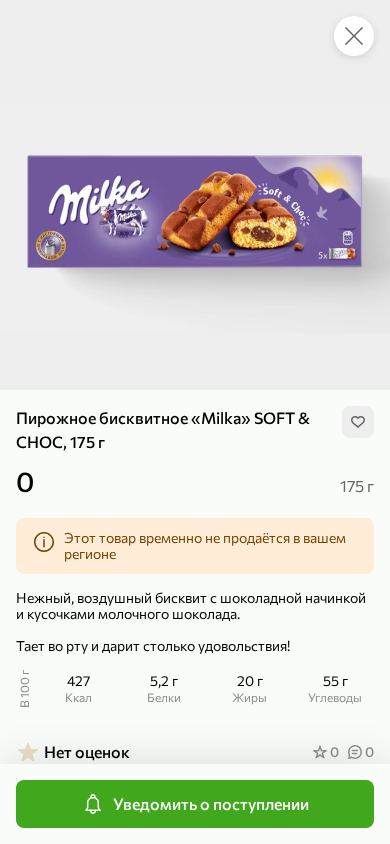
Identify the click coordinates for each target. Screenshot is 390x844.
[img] (358, 422)
